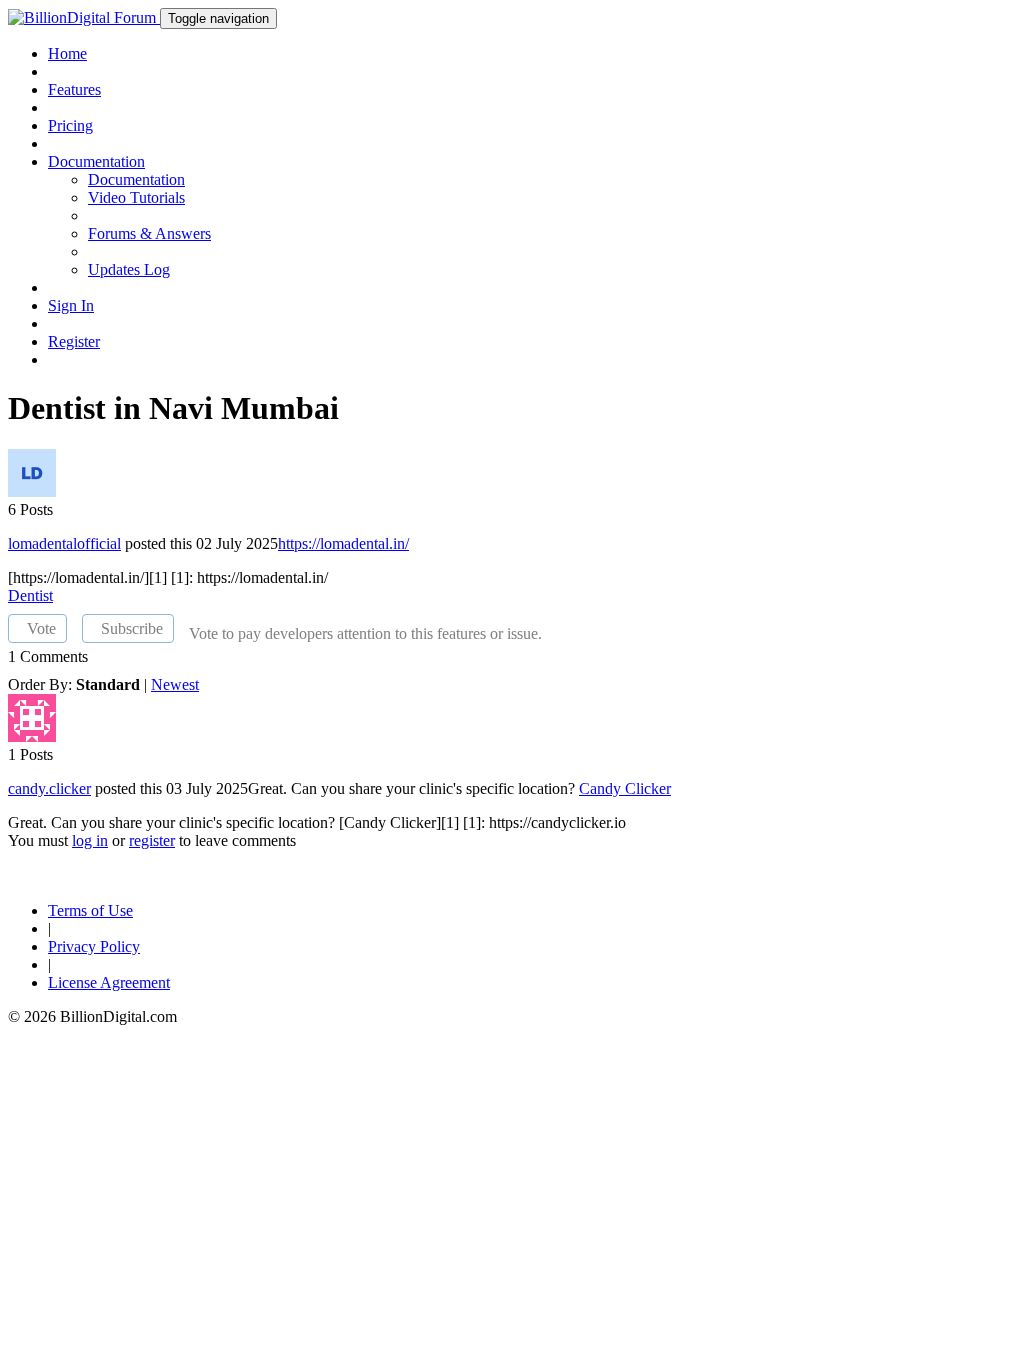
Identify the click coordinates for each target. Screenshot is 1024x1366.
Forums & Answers (149, 233)
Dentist (30, 595)
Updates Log (129, 269)
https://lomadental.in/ (343, 543)
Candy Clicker (625, 788)
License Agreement (109, 982)
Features (74, 89)
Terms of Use (90, 910)
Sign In (71, 305)
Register (74, 341)
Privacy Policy (94, 946)
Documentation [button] (96, 161)
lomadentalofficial (64, 543)
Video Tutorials (136, 197)
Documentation (136, 179)
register (152, 840)
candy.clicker (49, 788)
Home (67, 53)
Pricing (70, 125)
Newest (175, 684)
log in (90, 840)
